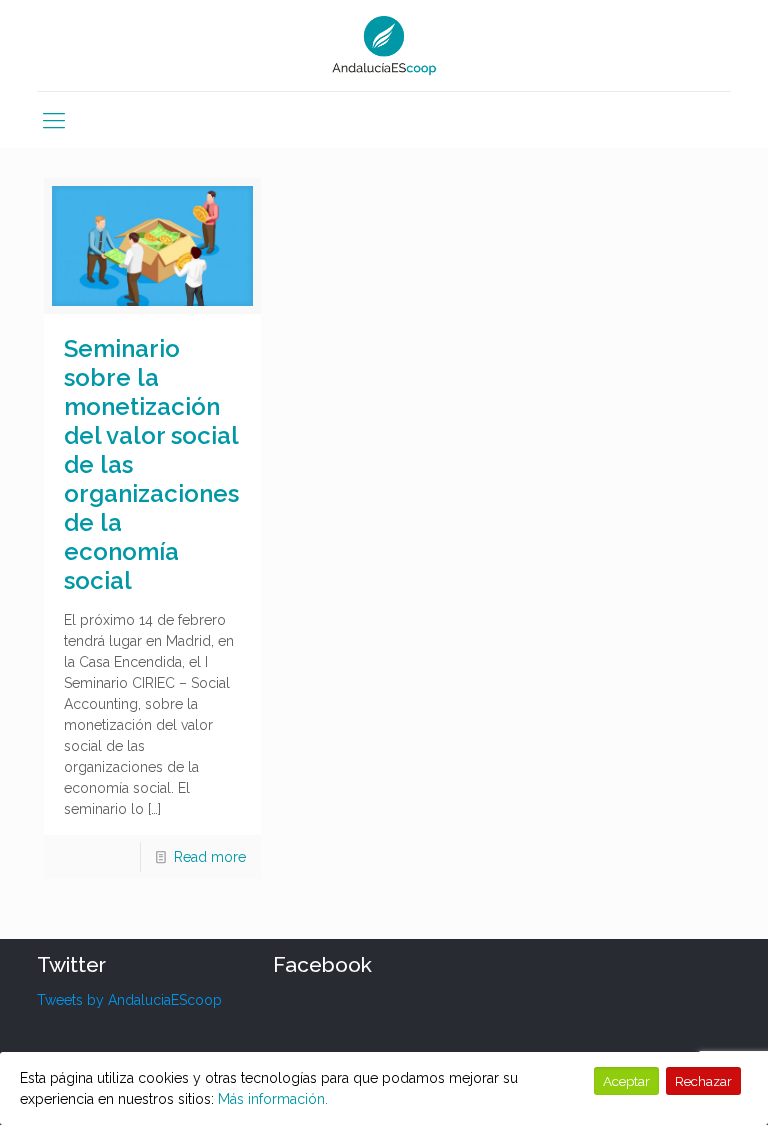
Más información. (273, 1099)
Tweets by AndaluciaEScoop (129, 1000)
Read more (210, 857)
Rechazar (703, 1081)
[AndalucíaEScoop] (384, 45)
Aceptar (626, 1081)
